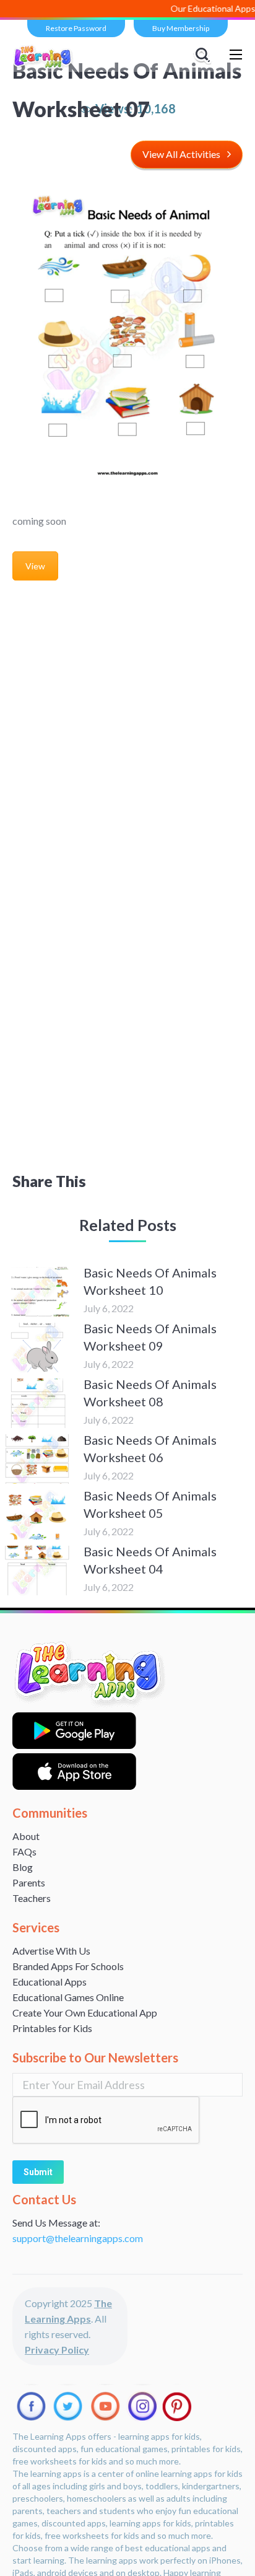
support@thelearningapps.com (78, 2238)
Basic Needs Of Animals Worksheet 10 (150, 1281)
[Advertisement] (127, 743)
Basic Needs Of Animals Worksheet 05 (150, 1504)
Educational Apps (50, 1982)
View (35, 566)
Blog (23, 1867)
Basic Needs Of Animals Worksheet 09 (150, 1337)
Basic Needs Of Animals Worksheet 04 (150, 1560)
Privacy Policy (57, 2350)
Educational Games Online (68, 1997)
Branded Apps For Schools (68, 1966)
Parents (29, 1882)
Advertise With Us (51, 1951)
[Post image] (37, 1292)
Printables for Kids (52, 2028)
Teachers (32, 1898)
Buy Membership (181, 28)
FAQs (24, 1851)
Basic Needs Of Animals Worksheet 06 (150, 1448)
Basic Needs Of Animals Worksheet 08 (150, 1393)
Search (204, 55)
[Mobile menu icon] (236, 55)
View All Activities (181, 154)
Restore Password (76, 28)
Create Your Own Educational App (85, 2013)
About (26, 1836)
